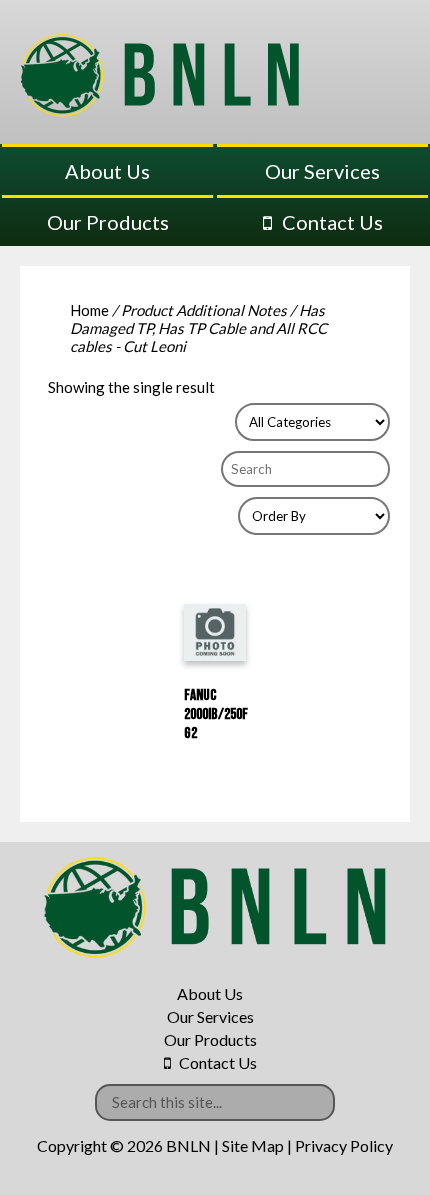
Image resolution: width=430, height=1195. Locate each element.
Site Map (253, 1145)
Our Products (108, 222)
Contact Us (332, 222)
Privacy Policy (344, 1145)
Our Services (322, 171)
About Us (107, 171)
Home (89, 310)
